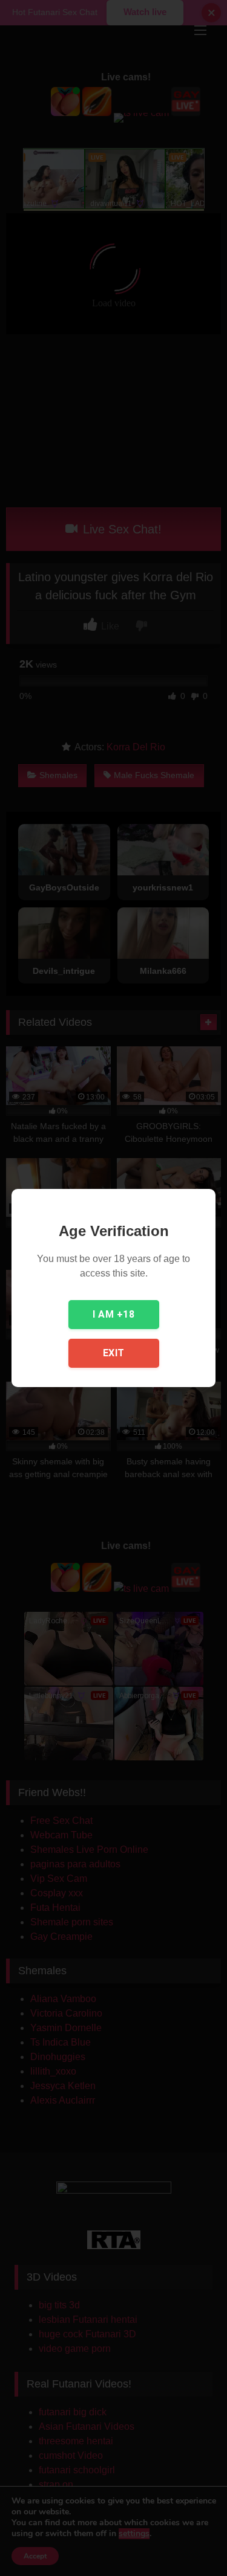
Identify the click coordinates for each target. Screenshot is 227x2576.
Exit (114, 1353)
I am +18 (113, 1314)
